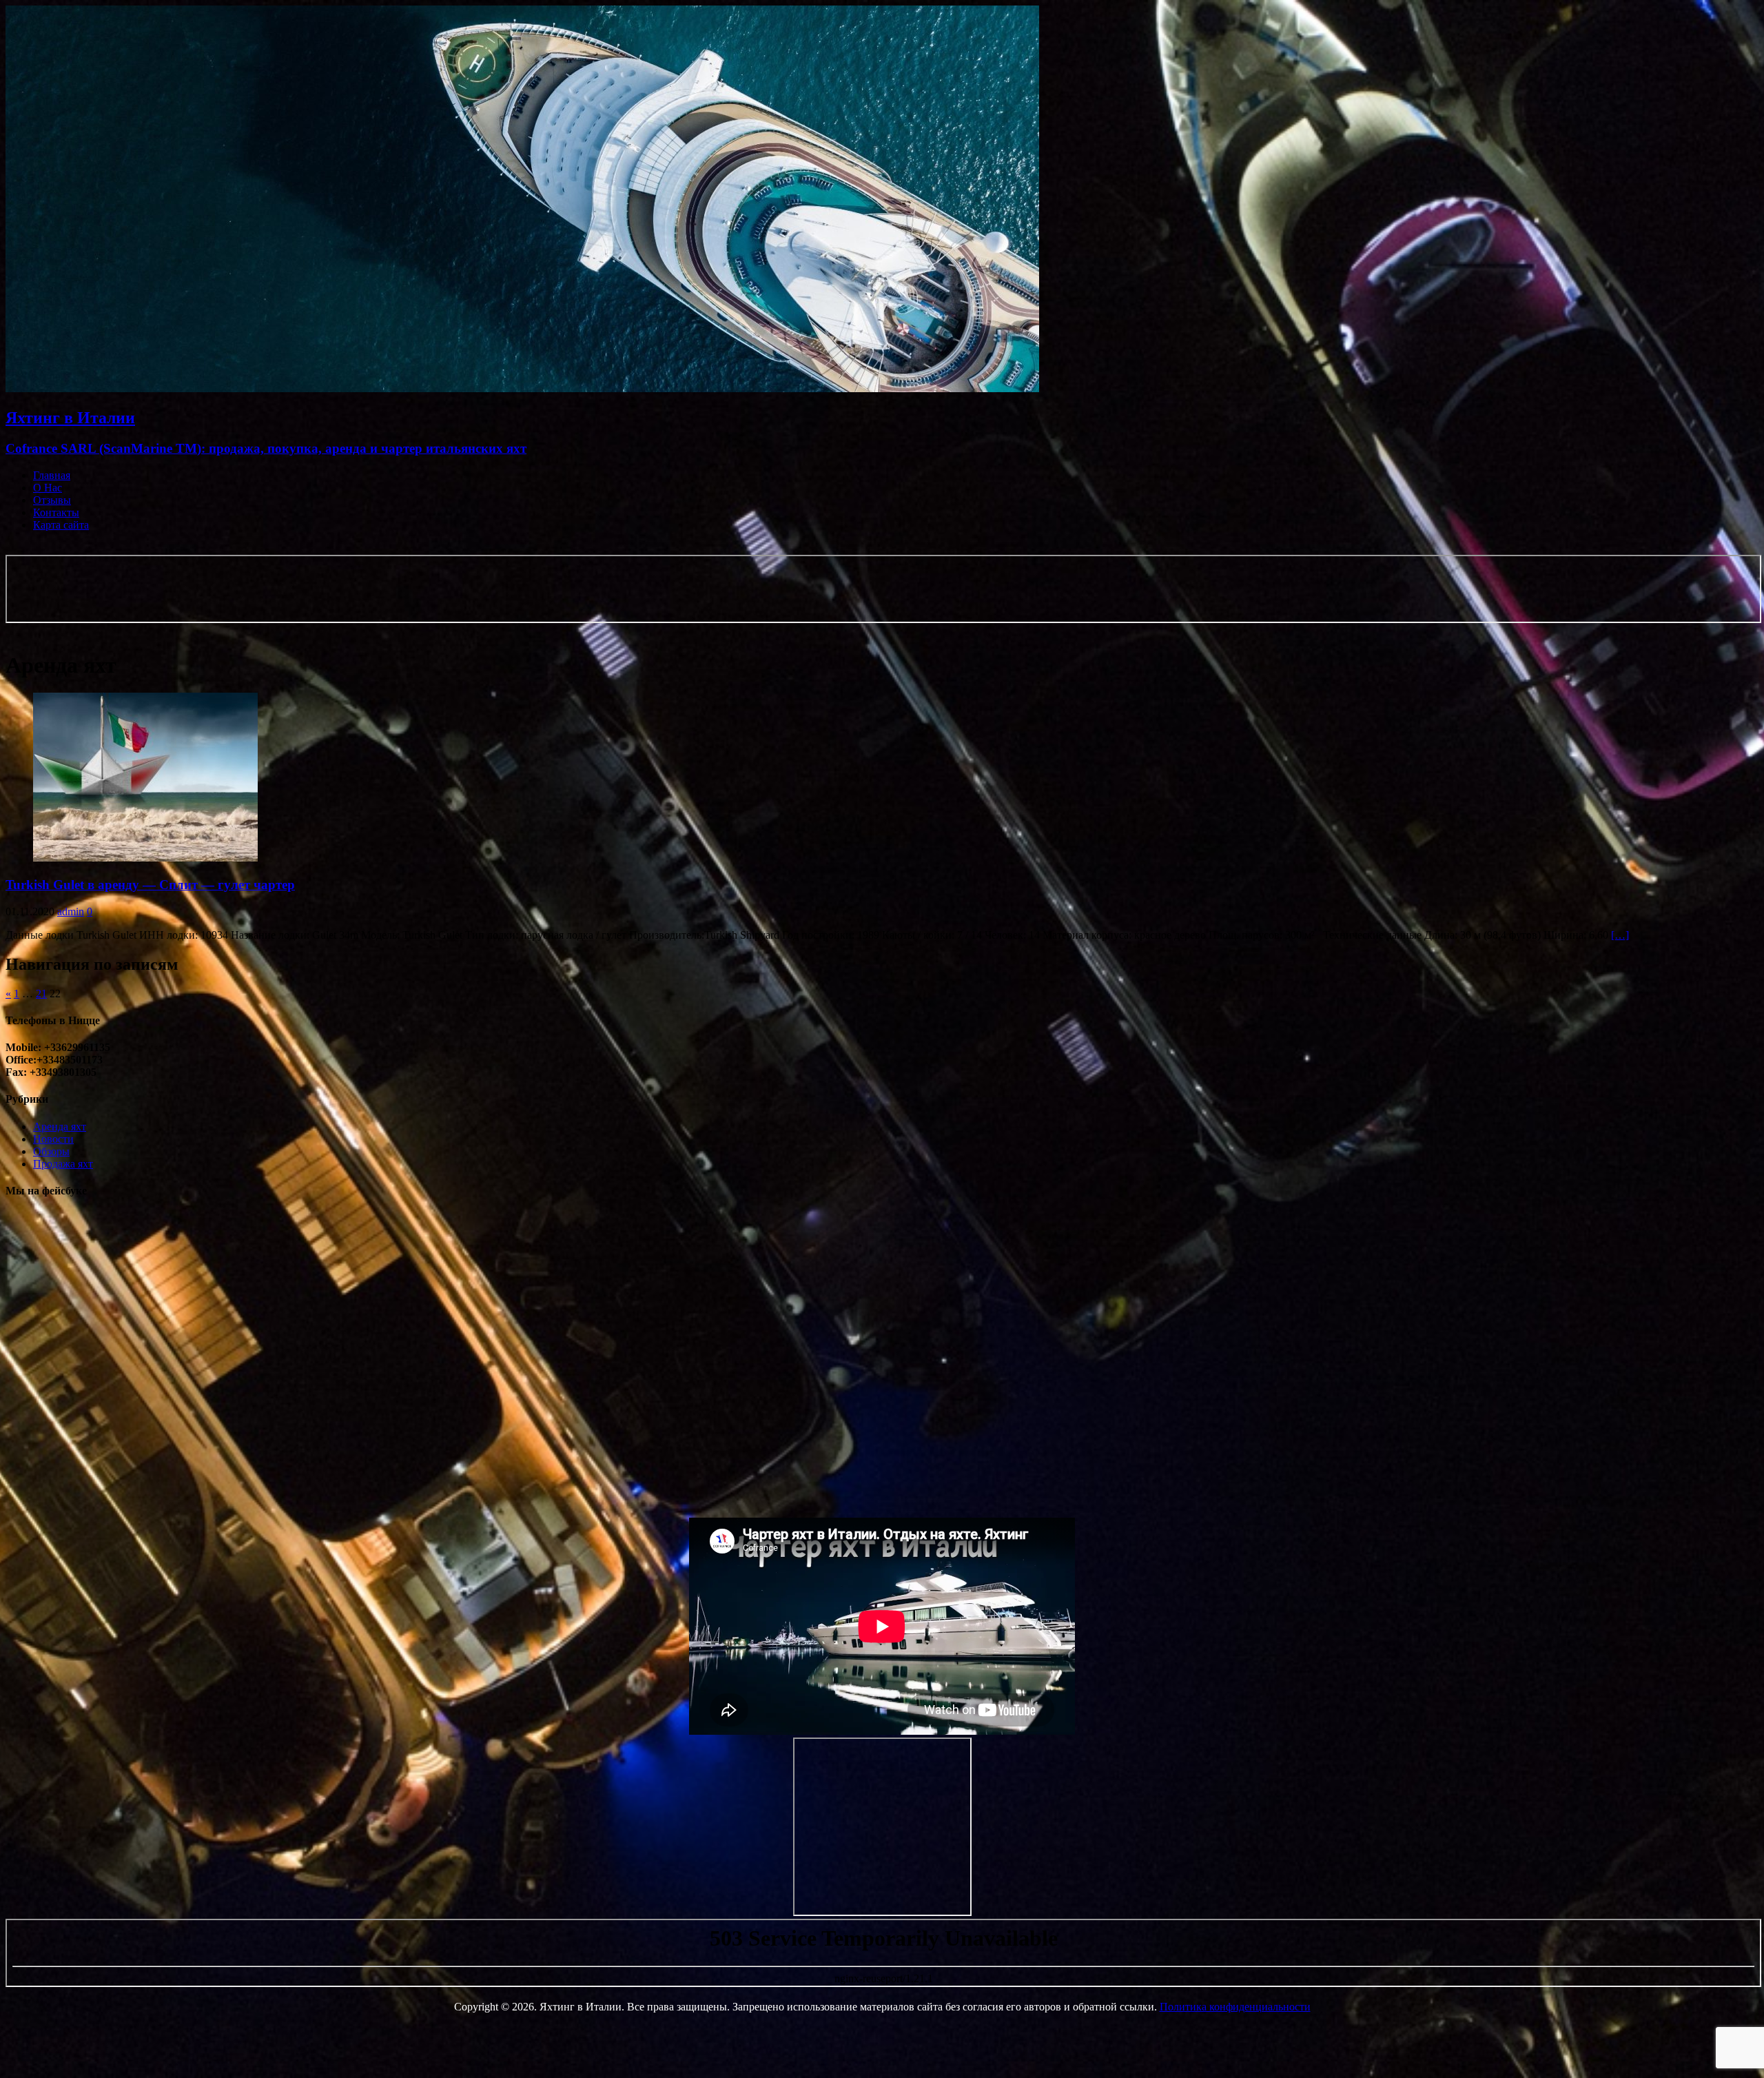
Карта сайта (61, 525)
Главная (52, 475)
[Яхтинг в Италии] (522, 388)
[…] (1620, 935)
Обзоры (51, 1151)
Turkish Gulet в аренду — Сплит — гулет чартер (150, 885)
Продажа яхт (63, 1164)
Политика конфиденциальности (1235, 2007)
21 (41, 994)
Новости (53, 1139)
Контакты (56, 512)
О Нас (48, 488)
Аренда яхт (60, 1127)
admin (71, 911)
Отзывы (52, 500)
